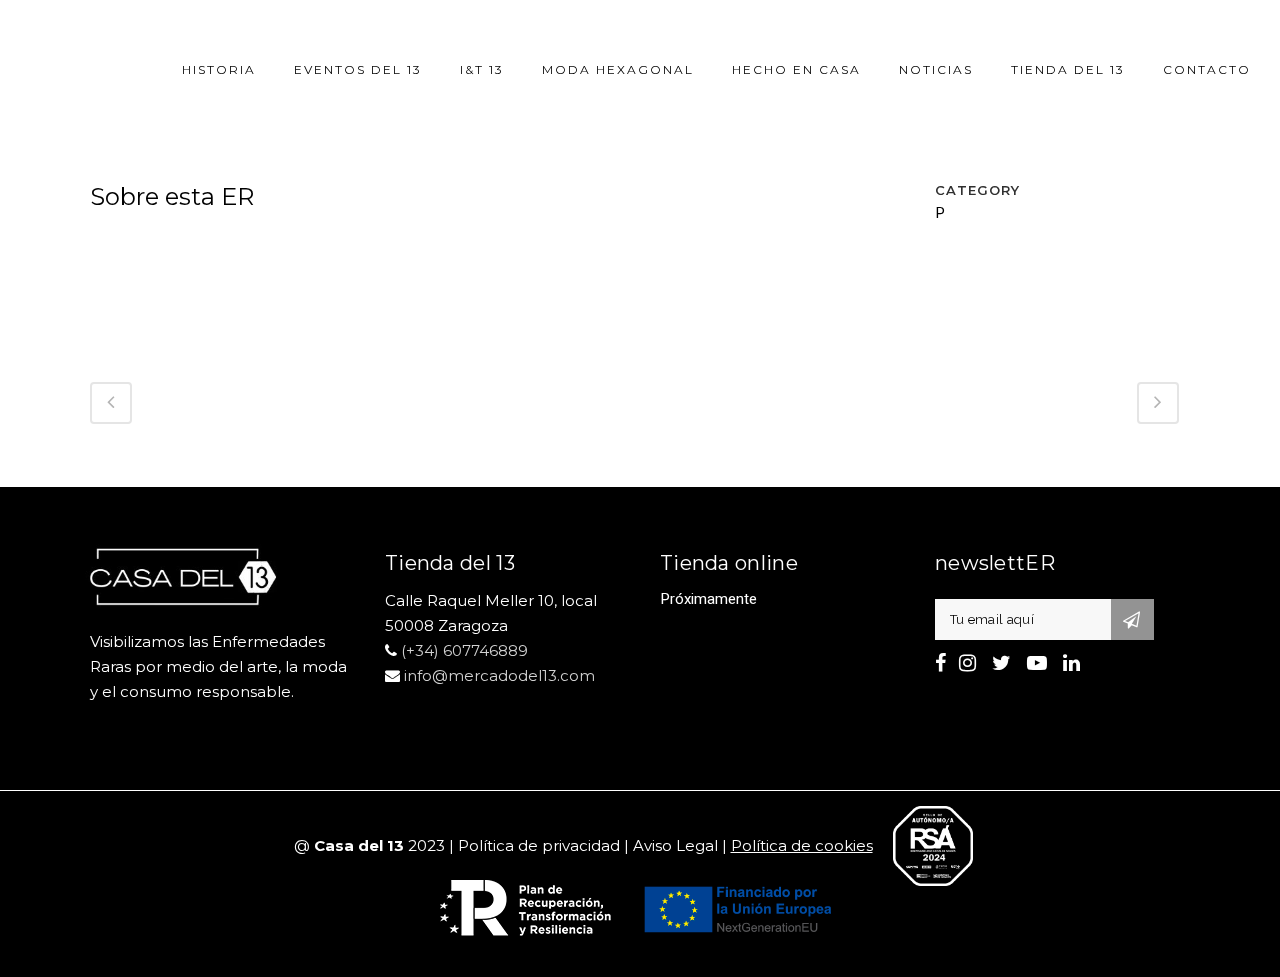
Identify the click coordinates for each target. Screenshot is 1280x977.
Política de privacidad (539, 845)
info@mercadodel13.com (499, 675)
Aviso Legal (675, 845)
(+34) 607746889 (464, 650)
